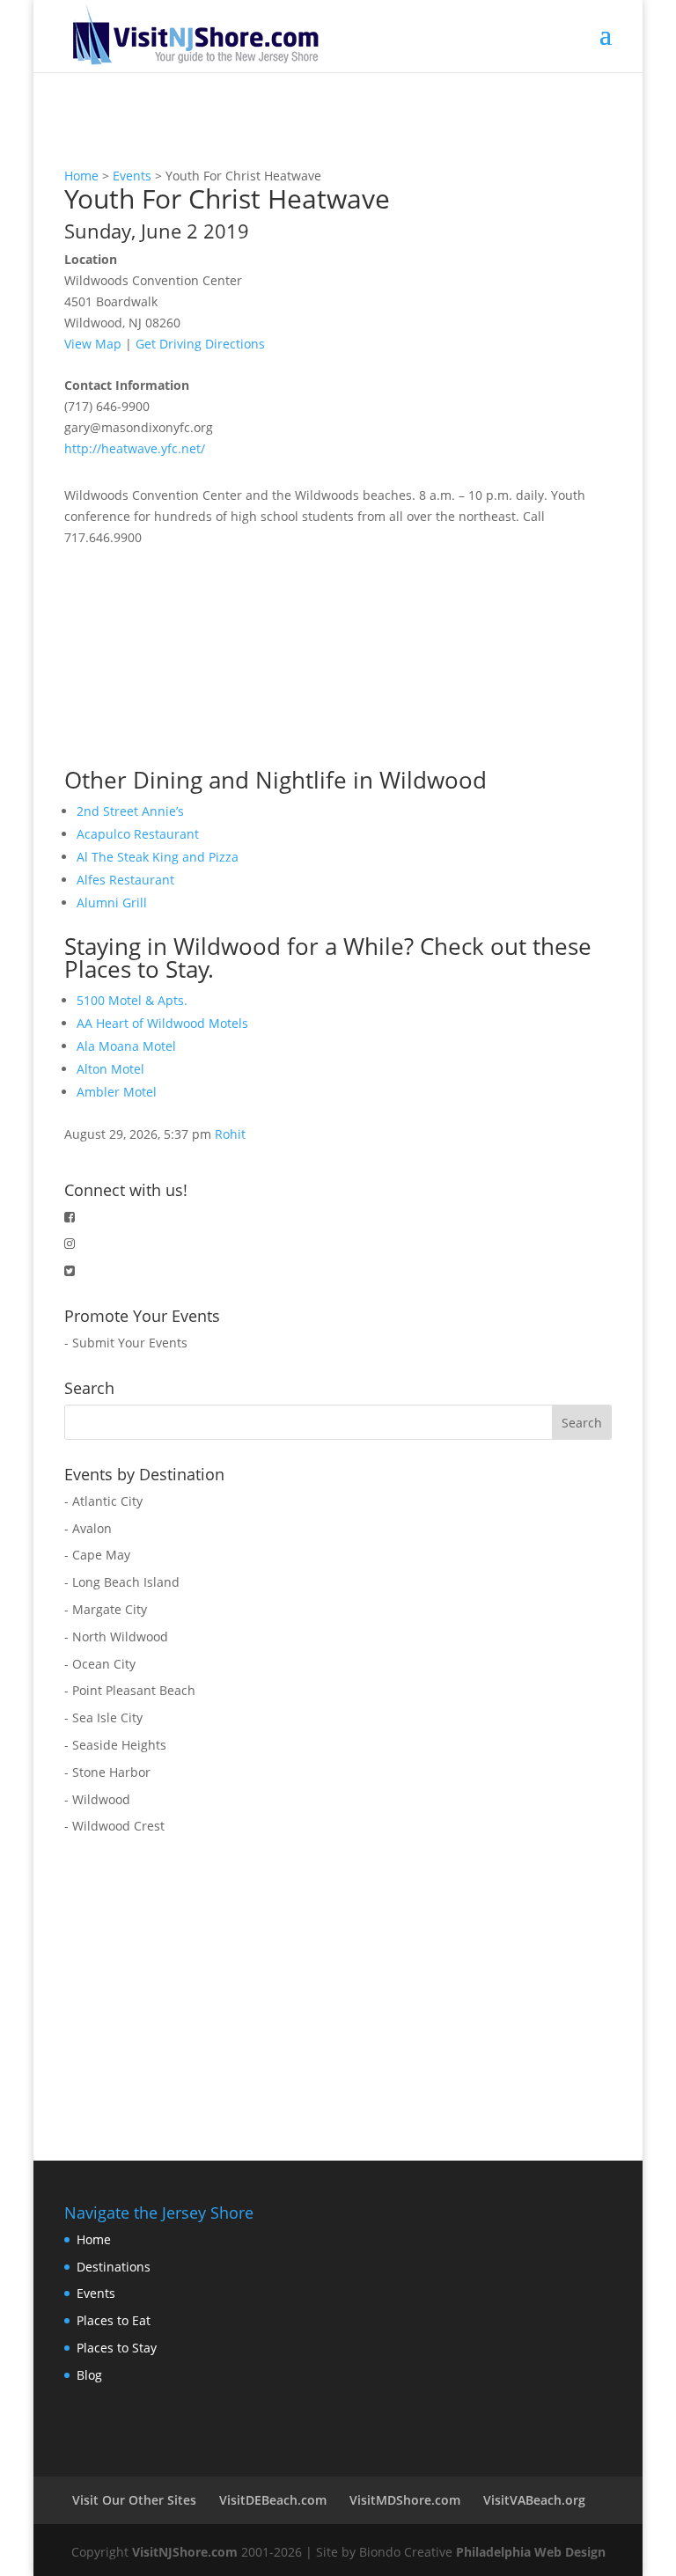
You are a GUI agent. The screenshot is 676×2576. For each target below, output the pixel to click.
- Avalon (88, 1528)
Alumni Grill (112, 903)
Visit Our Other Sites (134, 2500)
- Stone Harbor (107, 1772)
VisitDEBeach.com (273, 2500)
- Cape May (97, 1555)
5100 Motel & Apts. (132, 1000)
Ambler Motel (117, 1092)
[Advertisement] (196, 658)
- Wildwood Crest (114, 1826)
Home (81, 176)
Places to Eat (114, 2320)
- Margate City (106, 1609)
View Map (93, 344)
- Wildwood (97, 1799)
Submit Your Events (130, 1343)
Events (132, 176)
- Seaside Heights (115, 1745)
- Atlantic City (103, 1501)
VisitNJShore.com (185, 2552)
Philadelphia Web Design (531, 2552)
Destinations (114, 2267)
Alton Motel (110, 1069)
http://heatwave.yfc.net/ (135, 448)
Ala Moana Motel (126, 1046)
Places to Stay (117, 2348)
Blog (89, 2375)
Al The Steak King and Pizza (158, 857)
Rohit (230, 1134)
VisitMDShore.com (405, 2500)
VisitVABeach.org (534, 2500)
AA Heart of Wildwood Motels (162, 1023)
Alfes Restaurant (125, 880)
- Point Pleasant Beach (130, 1690)
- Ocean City (100, 1664)
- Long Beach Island (122, 1582)
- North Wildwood (116, 1637)
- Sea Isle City (103, 1717)
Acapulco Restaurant (138, 834)
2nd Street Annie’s (130, 811)
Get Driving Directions (200, 344)
